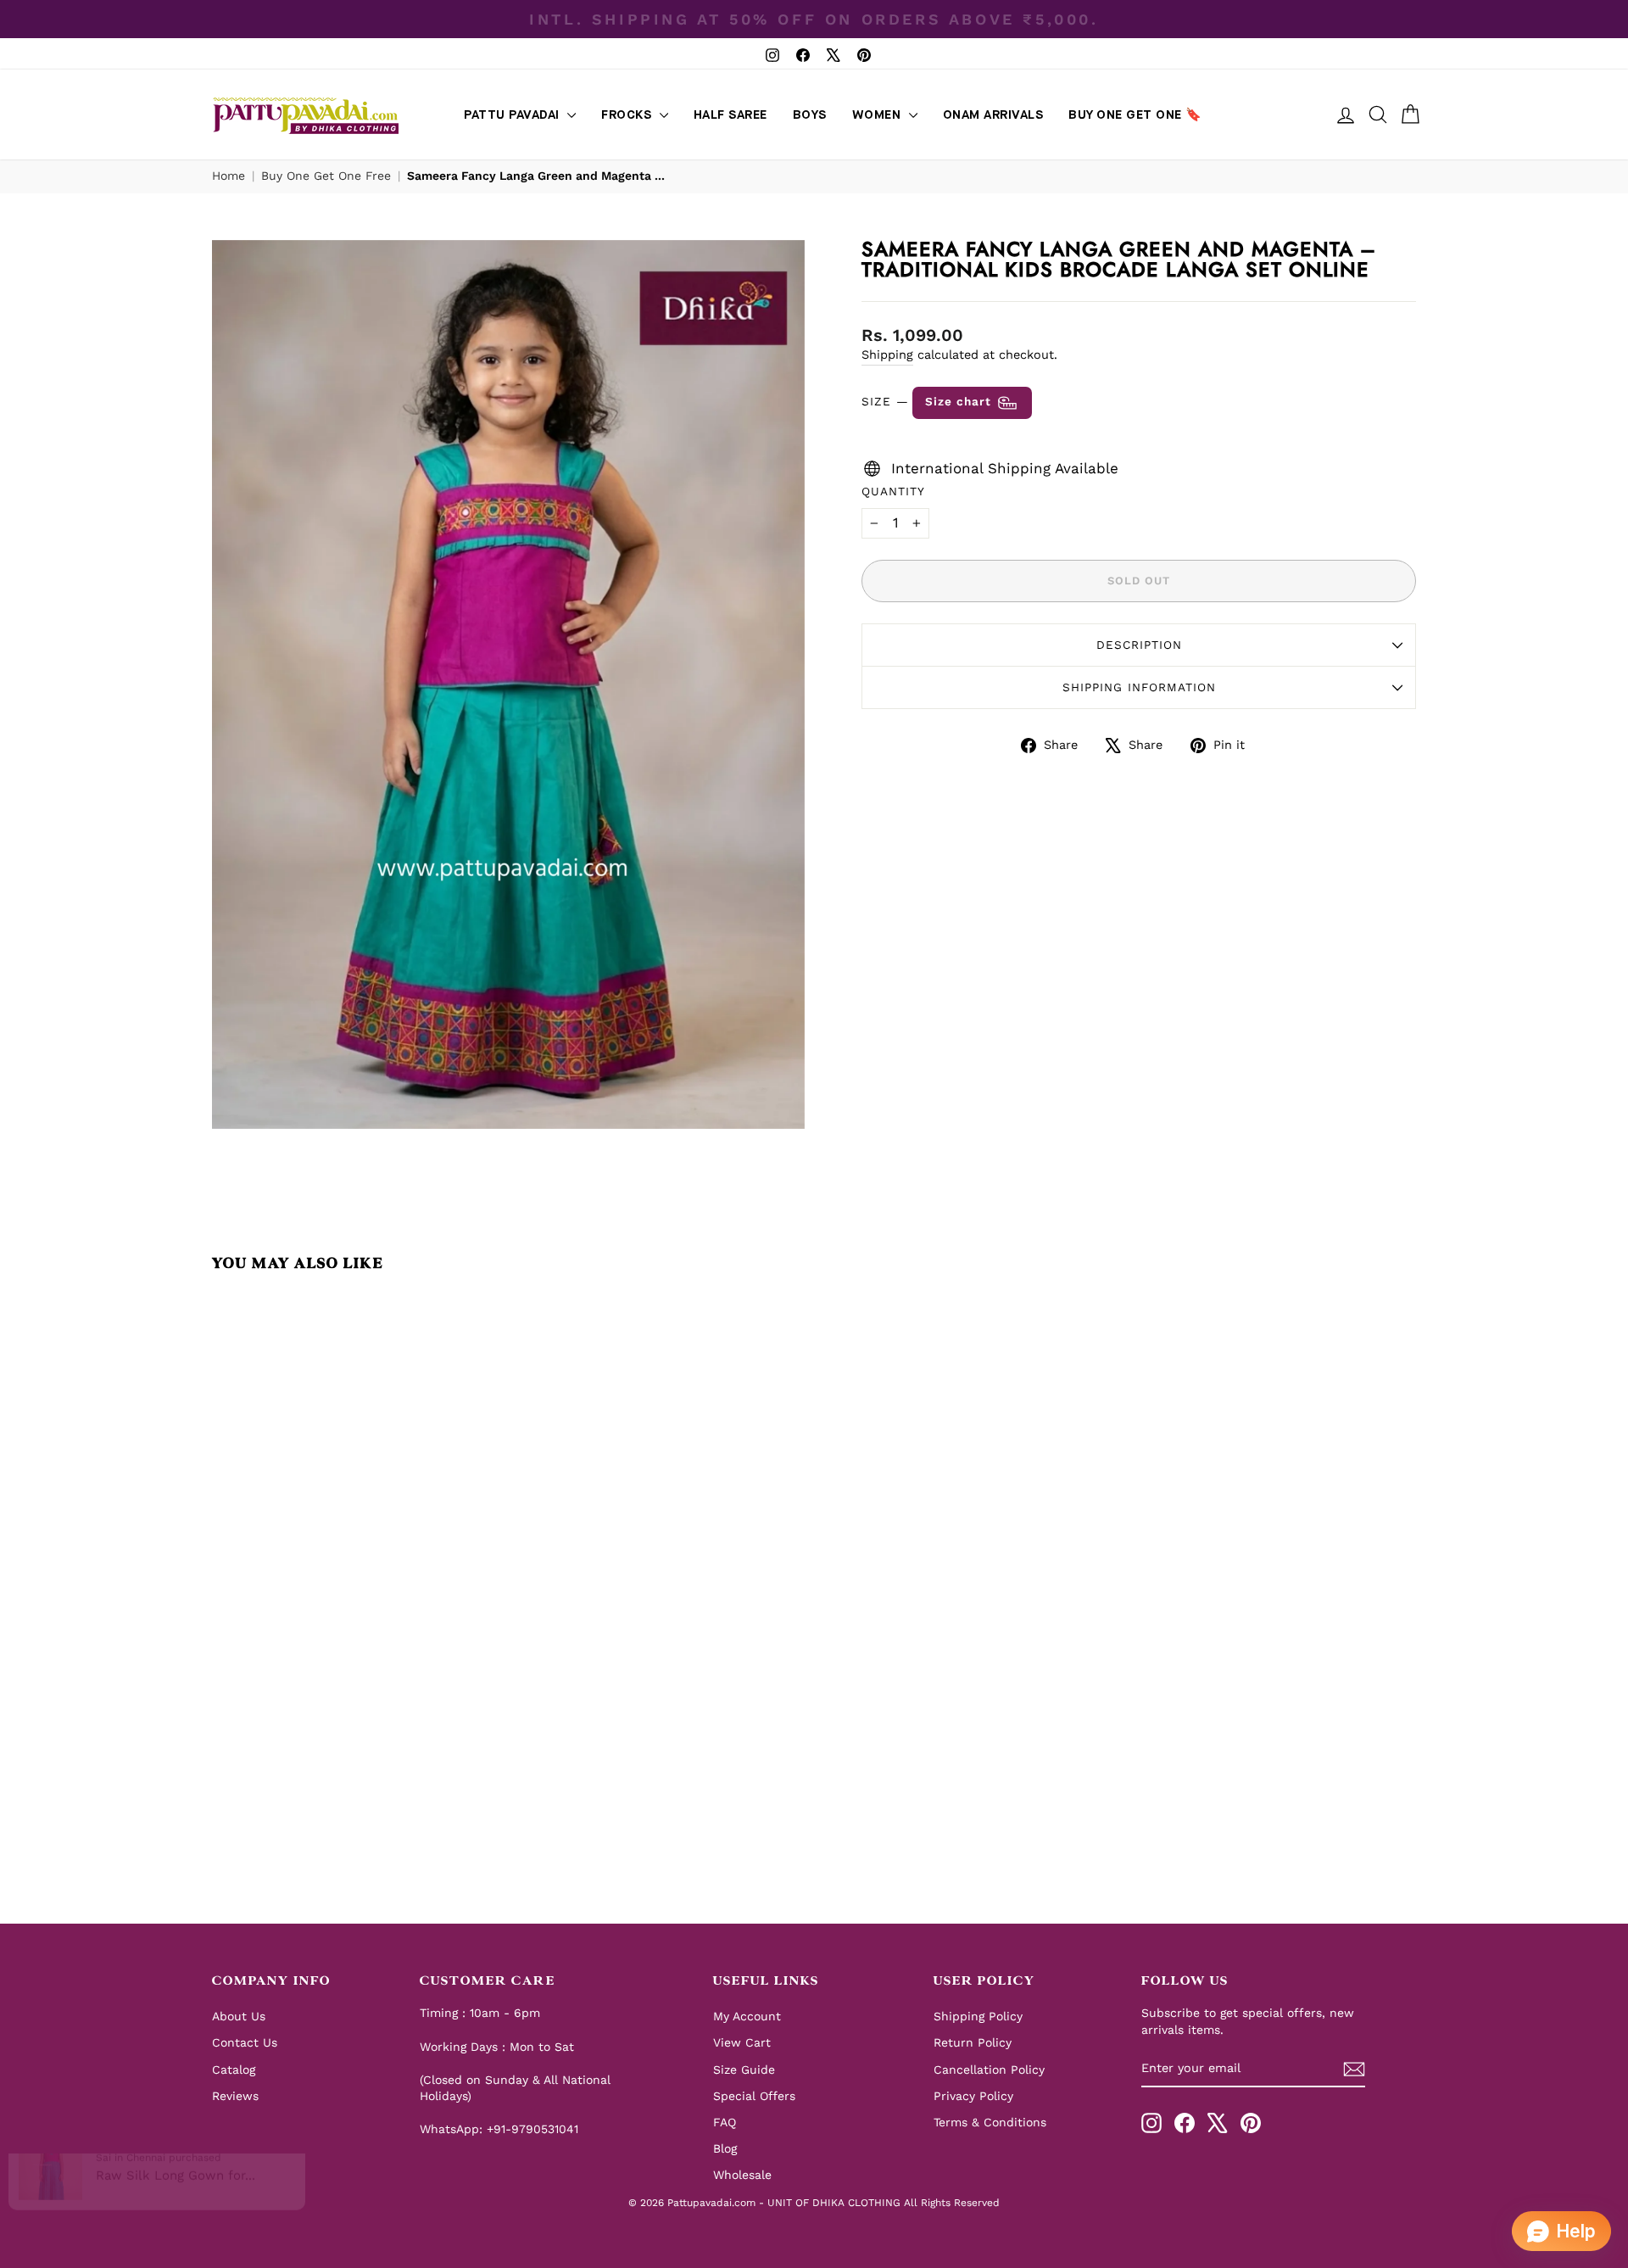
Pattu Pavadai (513, 115)
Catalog (234, 2070)
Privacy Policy (973, 2096)
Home (229, 176)
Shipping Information (1139, 687)
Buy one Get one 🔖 (1135, 115)
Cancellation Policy (989, 2070)
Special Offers (754, 2096)
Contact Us (245, 2042)
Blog (725, 2148)
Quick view (356, 1725)
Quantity (893, 491)
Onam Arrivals (993, 115)
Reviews (235, 2096)
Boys (810, 115)
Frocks (628, 115)
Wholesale (742, 2175)
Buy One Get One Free (326, 176)
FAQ (725, 2122)
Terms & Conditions (990, 2122)
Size (928, 401)
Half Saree (730, 115)
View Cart (742, 2042)
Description (1139, 645)
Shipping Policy (978, 2016)
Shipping (887, 355)
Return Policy (973, 2042)
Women (878, 115)
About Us (239, 2016)
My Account (747, 2016)
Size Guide (744, 2070)
